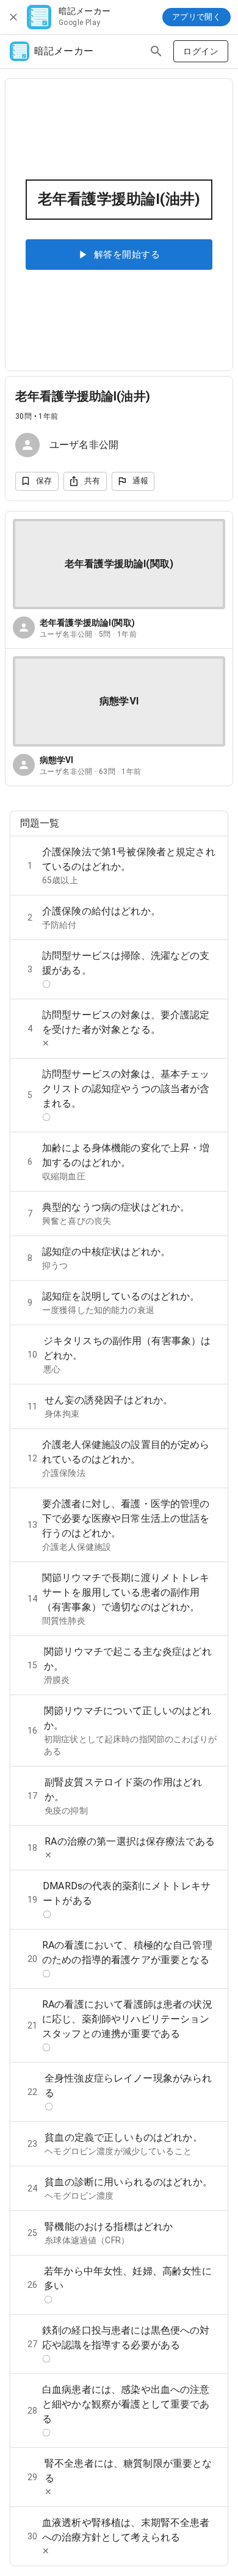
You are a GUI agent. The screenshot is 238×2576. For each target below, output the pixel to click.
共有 (92, 481)
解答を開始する (127, 255)
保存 (44, 481)
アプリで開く (197, 17)
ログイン (201, 51)
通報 (141, 481)
